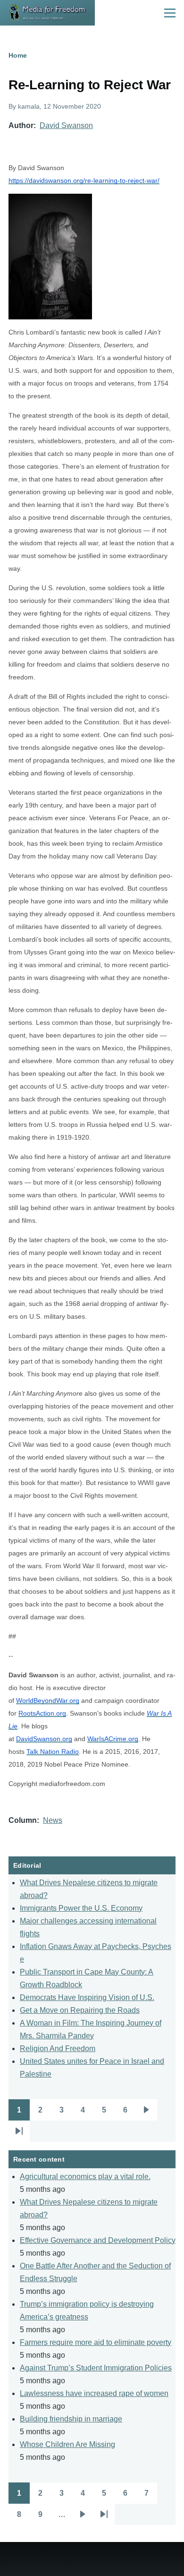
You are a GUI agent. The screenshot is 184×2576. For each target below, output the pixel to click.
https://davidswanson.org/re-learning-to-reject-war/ (84, 180)
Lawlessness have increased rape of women (94, 2393)
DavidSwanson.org (44, 1739)
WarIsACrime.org (113, 1739)
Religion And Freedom (58, 2048)
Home (18, 55)
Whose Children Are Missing (67, 2444)
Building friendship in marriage (71, 2419)
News (53, 1820)
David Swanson (66, 125)
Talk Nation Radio (53, 1752)
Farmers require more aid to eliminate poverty (96, 2342)
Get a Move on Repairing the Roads (80, 2010)
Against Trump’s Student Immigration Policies (96, 2368)
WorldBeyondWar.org (48, 1700)
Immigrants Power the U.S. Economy (81, 1908)
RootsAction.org (42, 1713)
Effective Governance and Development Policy (98, 2240)
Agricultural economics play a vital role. (85, 2177)
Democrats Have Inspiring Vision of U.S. (87, 1997)
